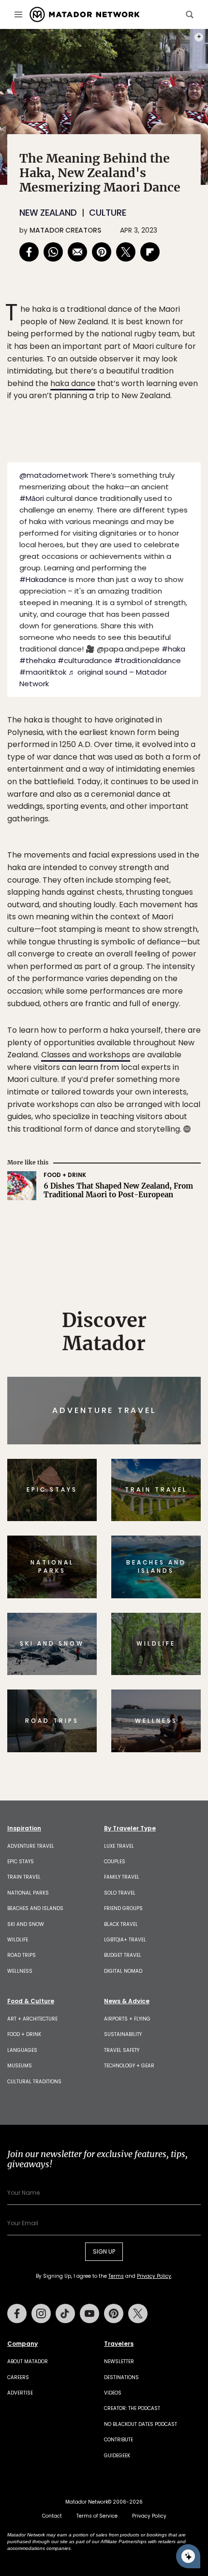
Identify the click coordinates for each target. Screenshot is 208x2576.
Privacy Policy (162, 1353)
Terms (118, 1353)
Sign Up (171, 1329)
